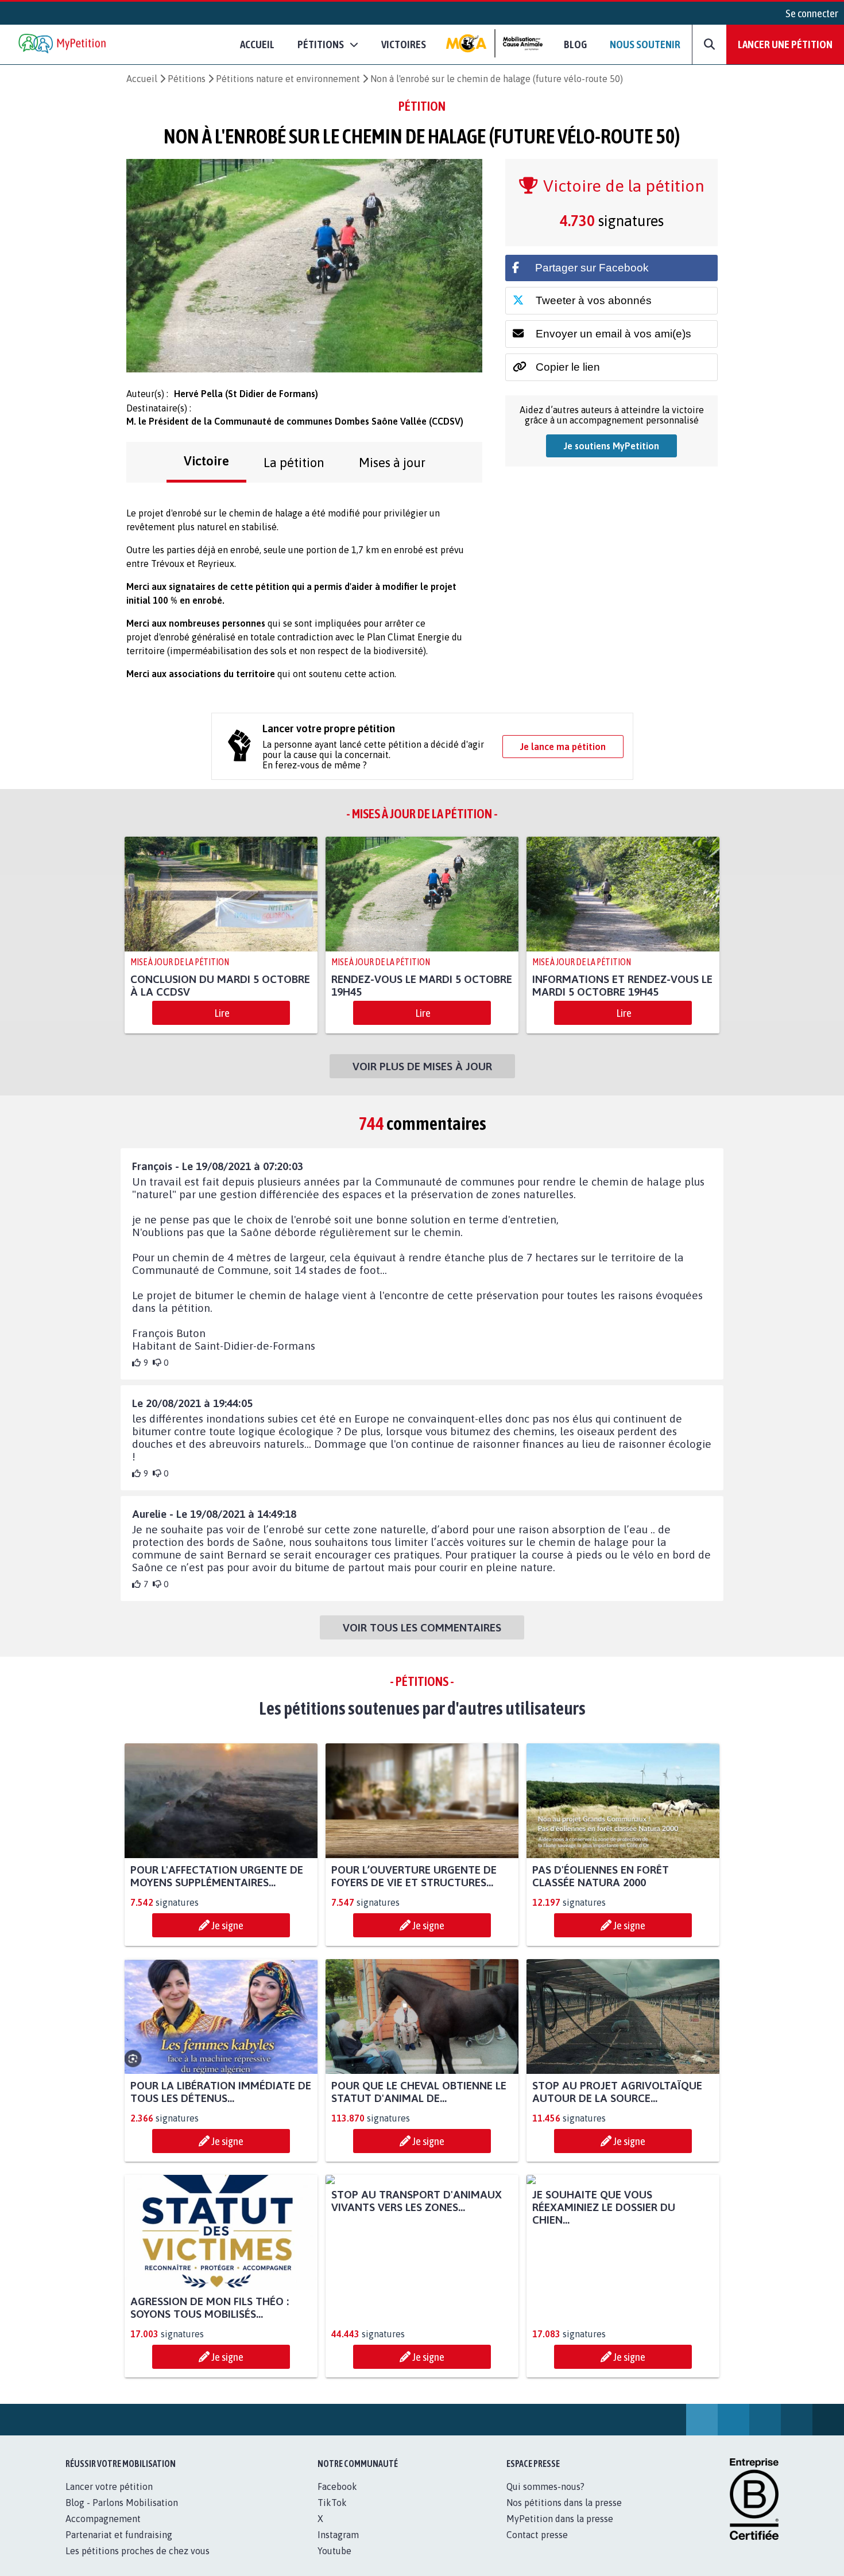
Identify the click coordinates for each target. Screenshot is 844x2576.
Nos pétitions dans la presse (564, 2503)
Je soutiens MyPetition (611, 446)
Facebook (337, 2486)
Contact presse (537, 2535)
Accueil (257, 44)
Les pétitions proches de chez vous (138, 2551)
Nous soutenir (645, 44)
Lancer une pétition (785, 44)
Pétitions (187, 79)
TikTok (332, 2503)
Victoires (404, 44)
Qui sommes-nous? (545, 2486)
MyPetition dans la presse (560, 2519)
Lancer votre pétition (109, 2486)
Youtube (334, 2551)
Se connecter (812, 13)
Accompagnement (103, 2519)
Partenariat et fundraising (119, 2535)
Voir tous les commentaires (422, 1627)
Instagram (338, 2535)
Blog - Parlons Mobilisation (122, 2503)
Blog (575, 44)
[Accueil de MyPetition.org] (63, 44)
